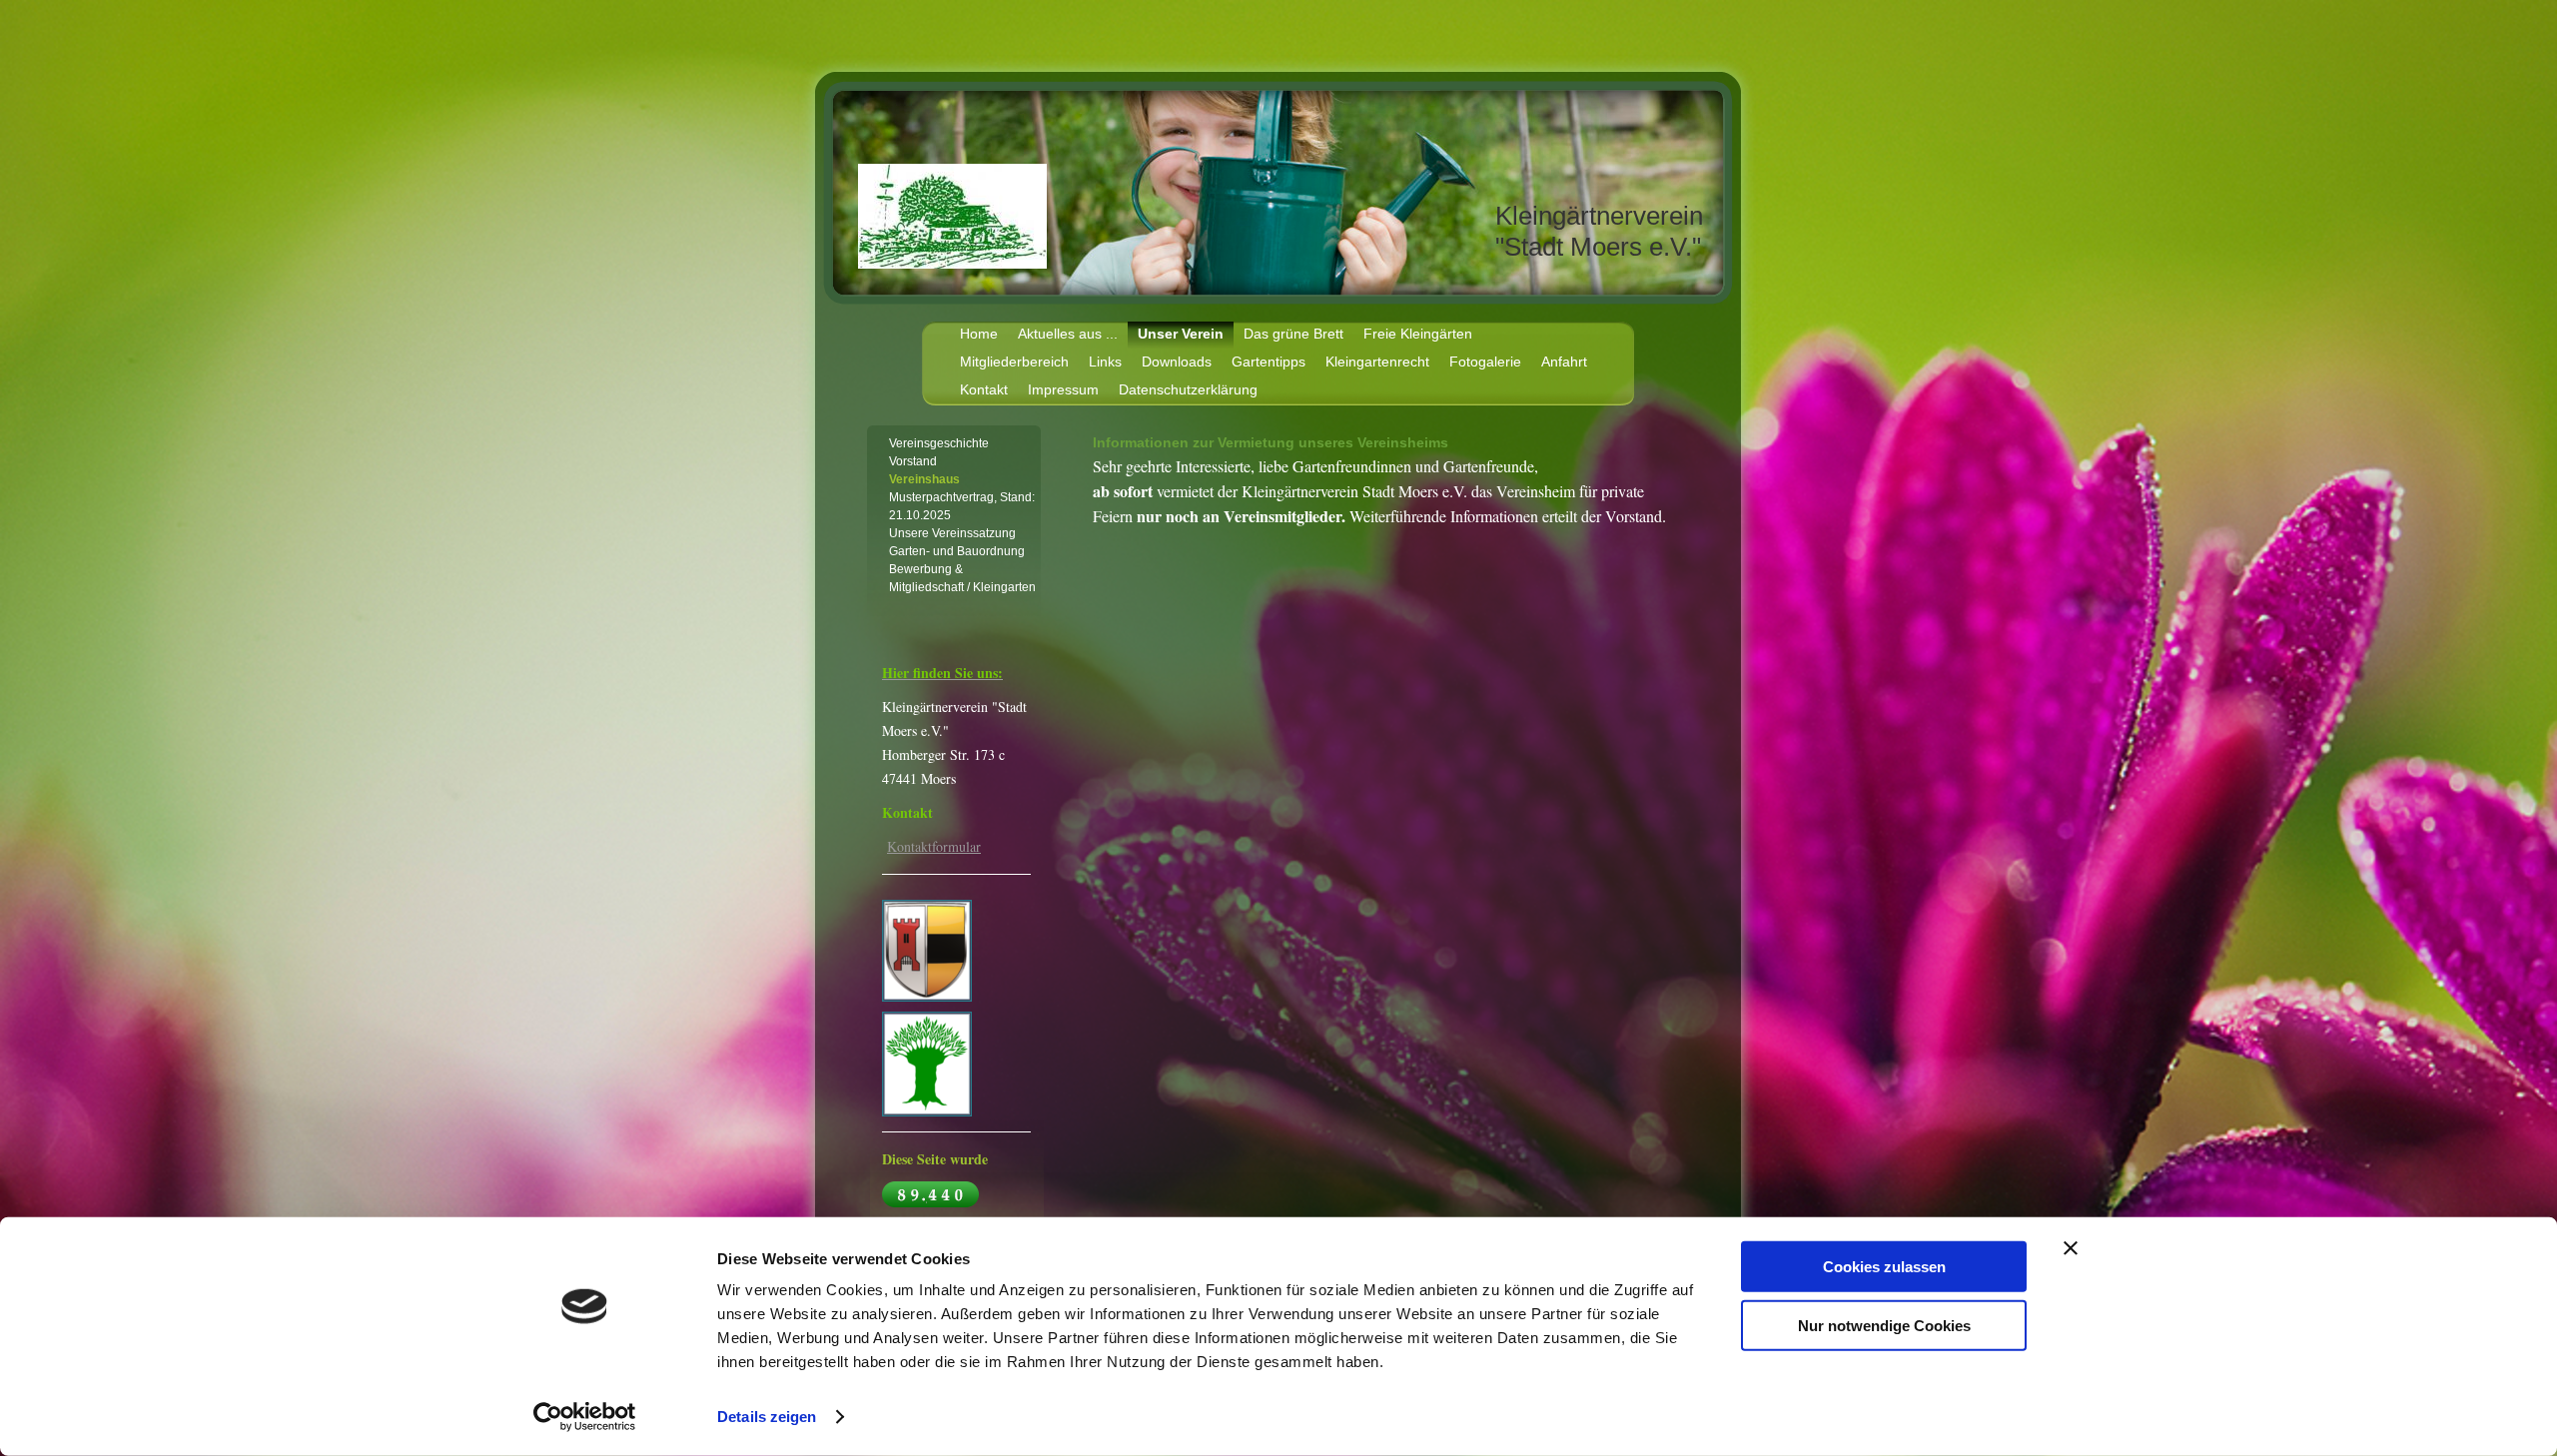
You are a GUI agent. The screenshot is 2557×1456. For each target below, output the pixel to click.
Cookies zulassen (1884, 1267)
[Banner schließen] (2071, 1248)
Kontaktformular (934, 846)
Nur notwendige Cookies (1884, 1325)
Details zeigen (767, 1417)
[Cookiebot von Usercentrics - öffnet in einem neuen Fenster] (585, 1417)
